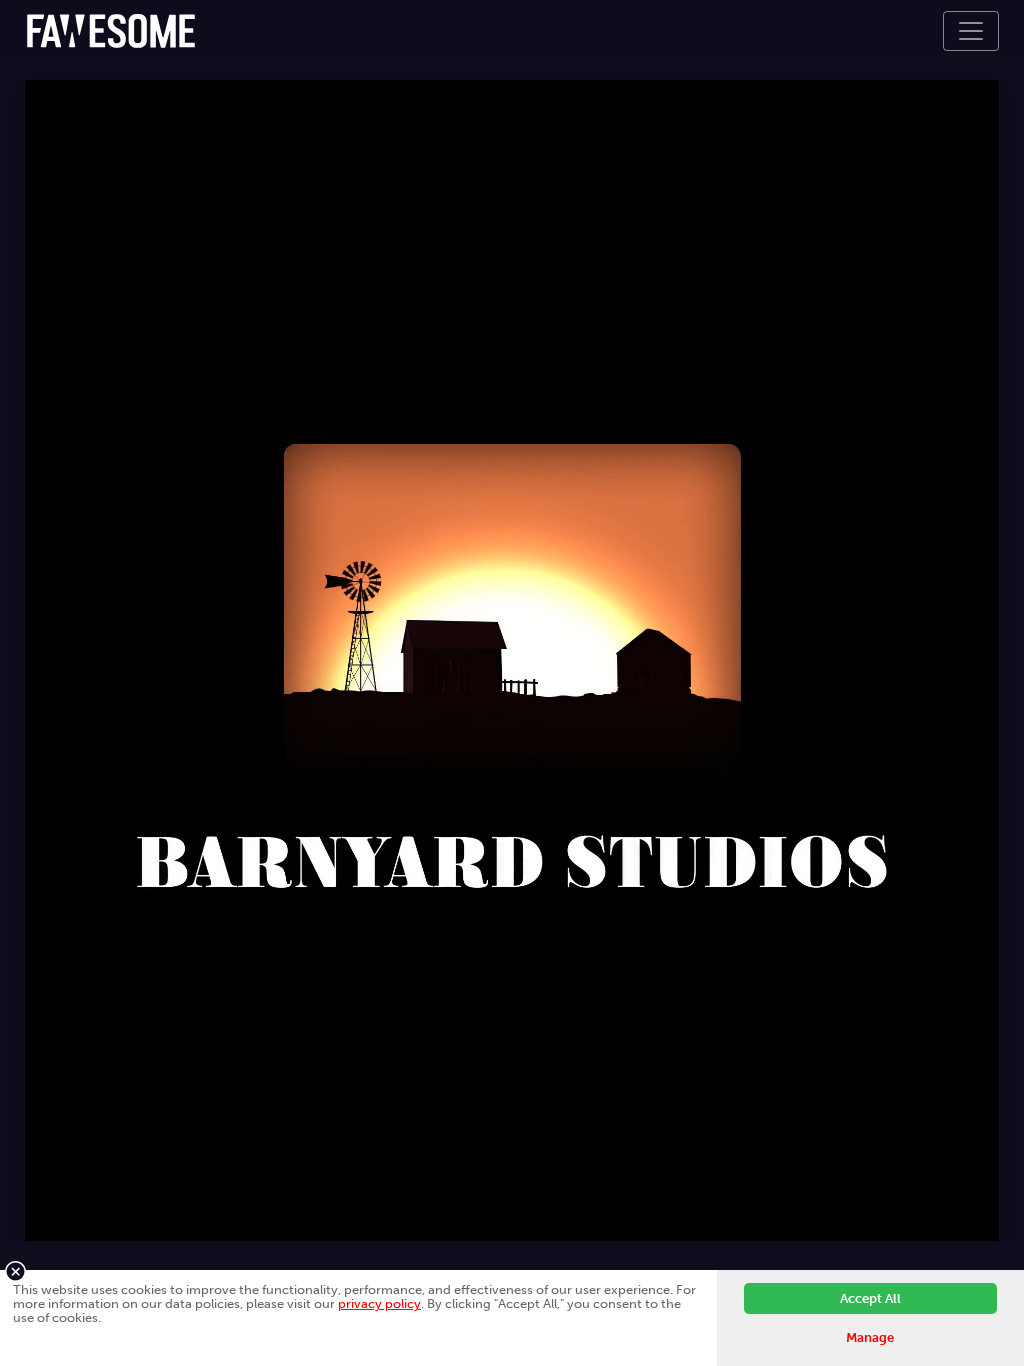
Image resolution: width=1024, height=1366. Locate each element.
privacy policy (379, 1303)
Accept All (870, 1298)
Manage (870, 1337)
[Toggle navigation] (971, 31)
